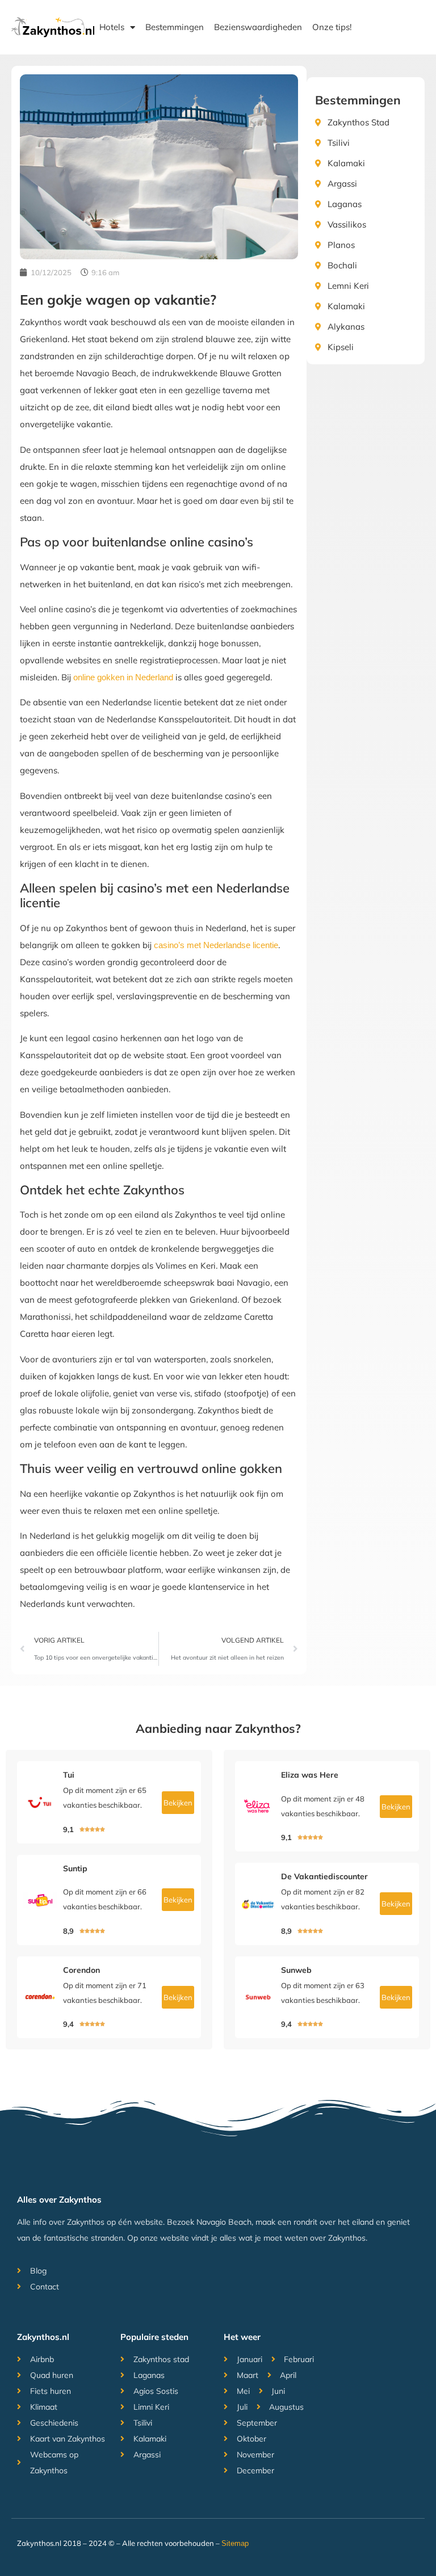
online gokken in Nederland (123, 677)
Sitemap (235, 2543)
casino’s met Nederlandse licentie (216, 945)
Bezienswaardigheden (258, 27)
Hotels (112, 27)
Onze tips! (332, 27)
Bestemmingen (175, 27)
